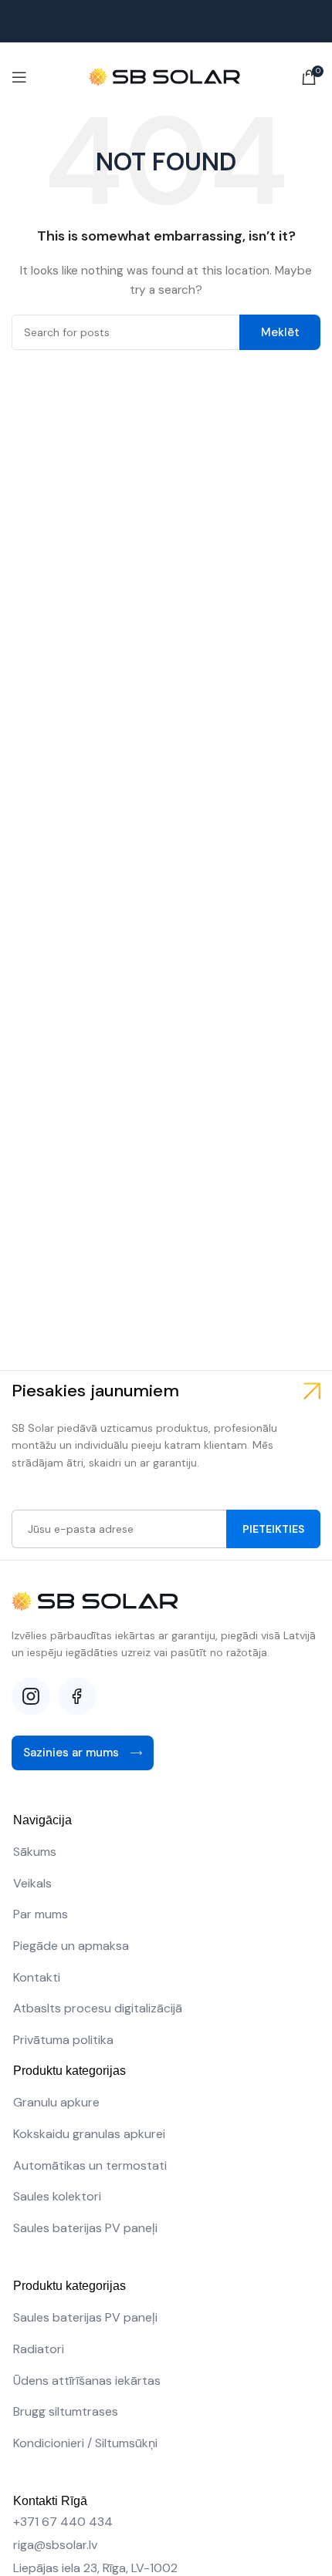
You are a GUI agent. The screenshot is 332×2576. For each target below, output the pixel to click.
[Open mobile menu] (19, 77)
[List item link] (166, 1852)
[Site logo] (166, 76)
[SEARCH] (280, 332)
